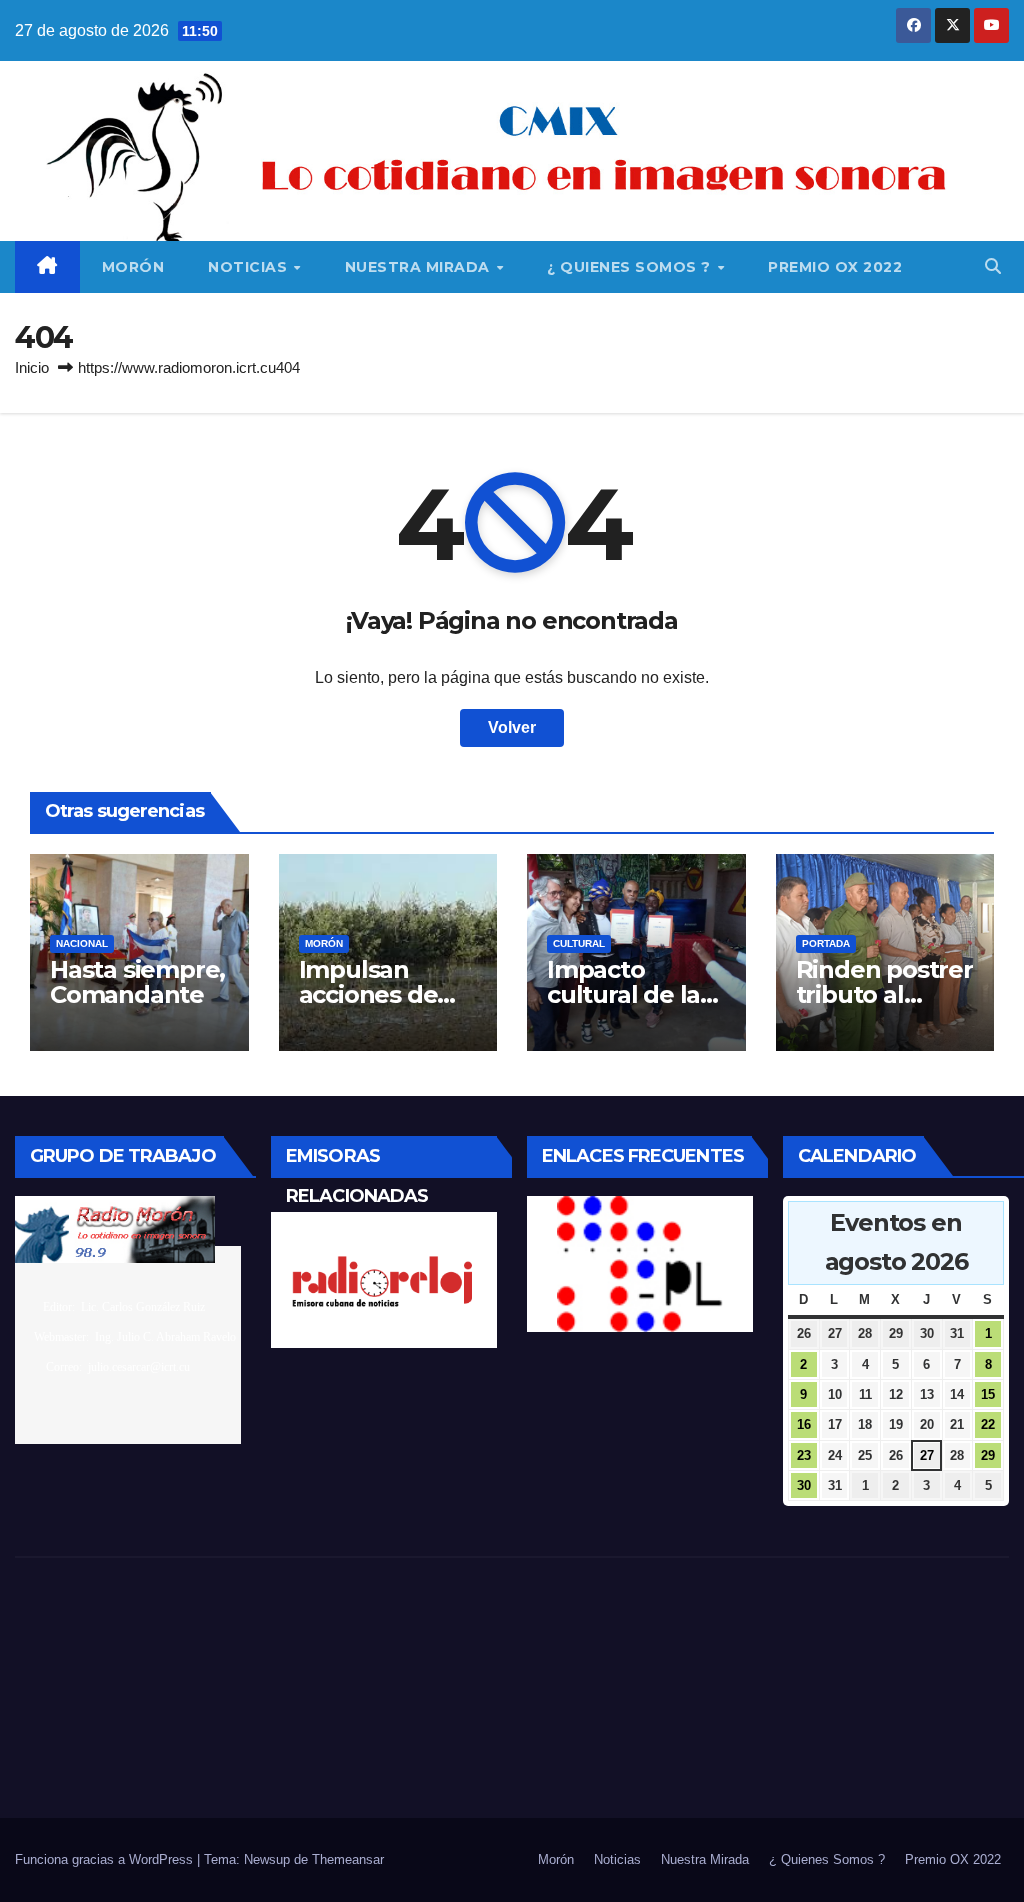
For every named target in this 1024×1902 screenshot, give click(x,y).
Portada (826, 943)
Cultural (579, 943)
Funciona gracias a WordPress (106, 1859)
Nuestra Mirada (420, 267)
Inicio (32, 367)
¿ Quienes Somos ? (631, 267)
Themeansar (348, 1859)
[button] (993, 266)
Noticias (250, 267)
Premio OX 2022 (835, 267)
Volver (512, 727)
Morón (133, 267)
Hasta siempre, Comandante (137, 982)
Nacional (82, 943)
